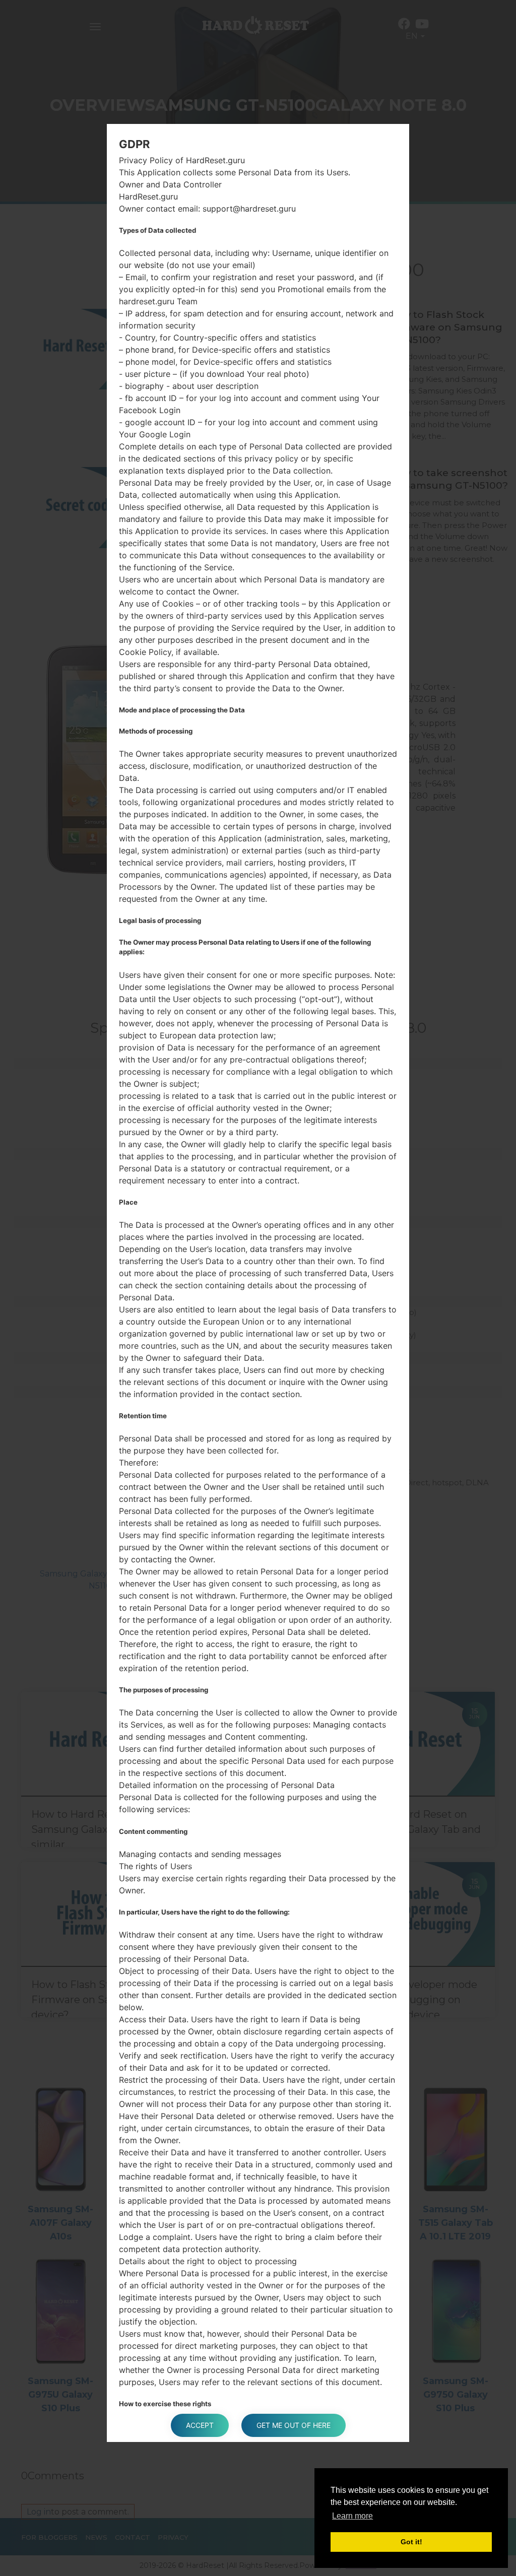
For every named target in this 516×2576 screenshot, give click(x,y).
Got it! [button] (411, 2542)
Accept (200, 2425)
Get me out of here (294, 2425)
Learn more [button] (352, 2516)
